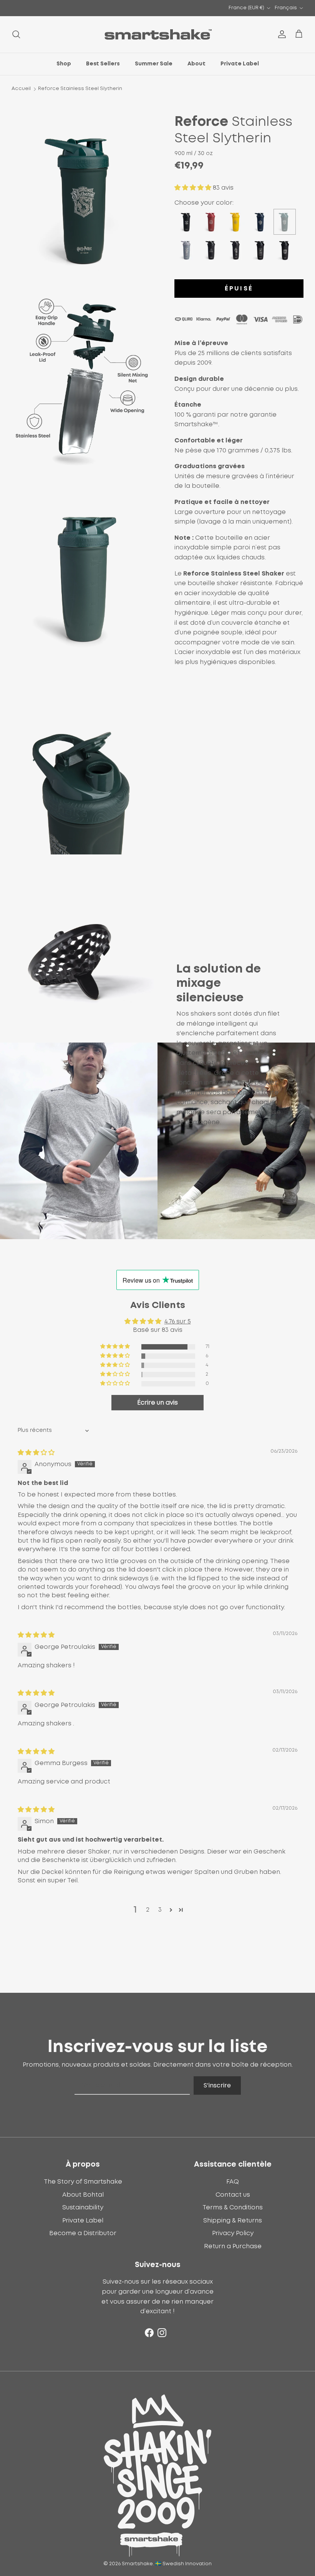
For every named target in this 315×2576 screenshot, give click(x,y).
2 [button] (148, 1910)
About (196, 64)
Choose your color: (204, 203)
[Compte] (280, 34)
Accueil (21, 89)
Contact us (233, 2195)
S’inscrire (217, 2085)
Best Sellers (103, 64)
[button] (194, 188)
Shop (64, 64)
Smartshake (137, 2564)
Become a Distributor (83, 2233)
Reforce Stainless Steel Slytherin (80, 89)
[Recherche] (16, 34)
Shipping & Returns (233, 2221)
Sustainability (83, 2207)
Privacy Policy (233, 2233)
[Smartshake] (158, 34)
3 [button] (160, 1910)
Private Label (240, 64)
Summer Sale (154, 64)
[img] (36, 1453)
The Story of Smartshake (83, 2182)
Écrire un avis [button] (157, 1403)
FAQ (233, 2182)
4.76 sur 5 (178, 1321)
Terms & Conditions (233, 2207)
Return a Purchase (233, 2246)
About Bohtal (83, 2195)
